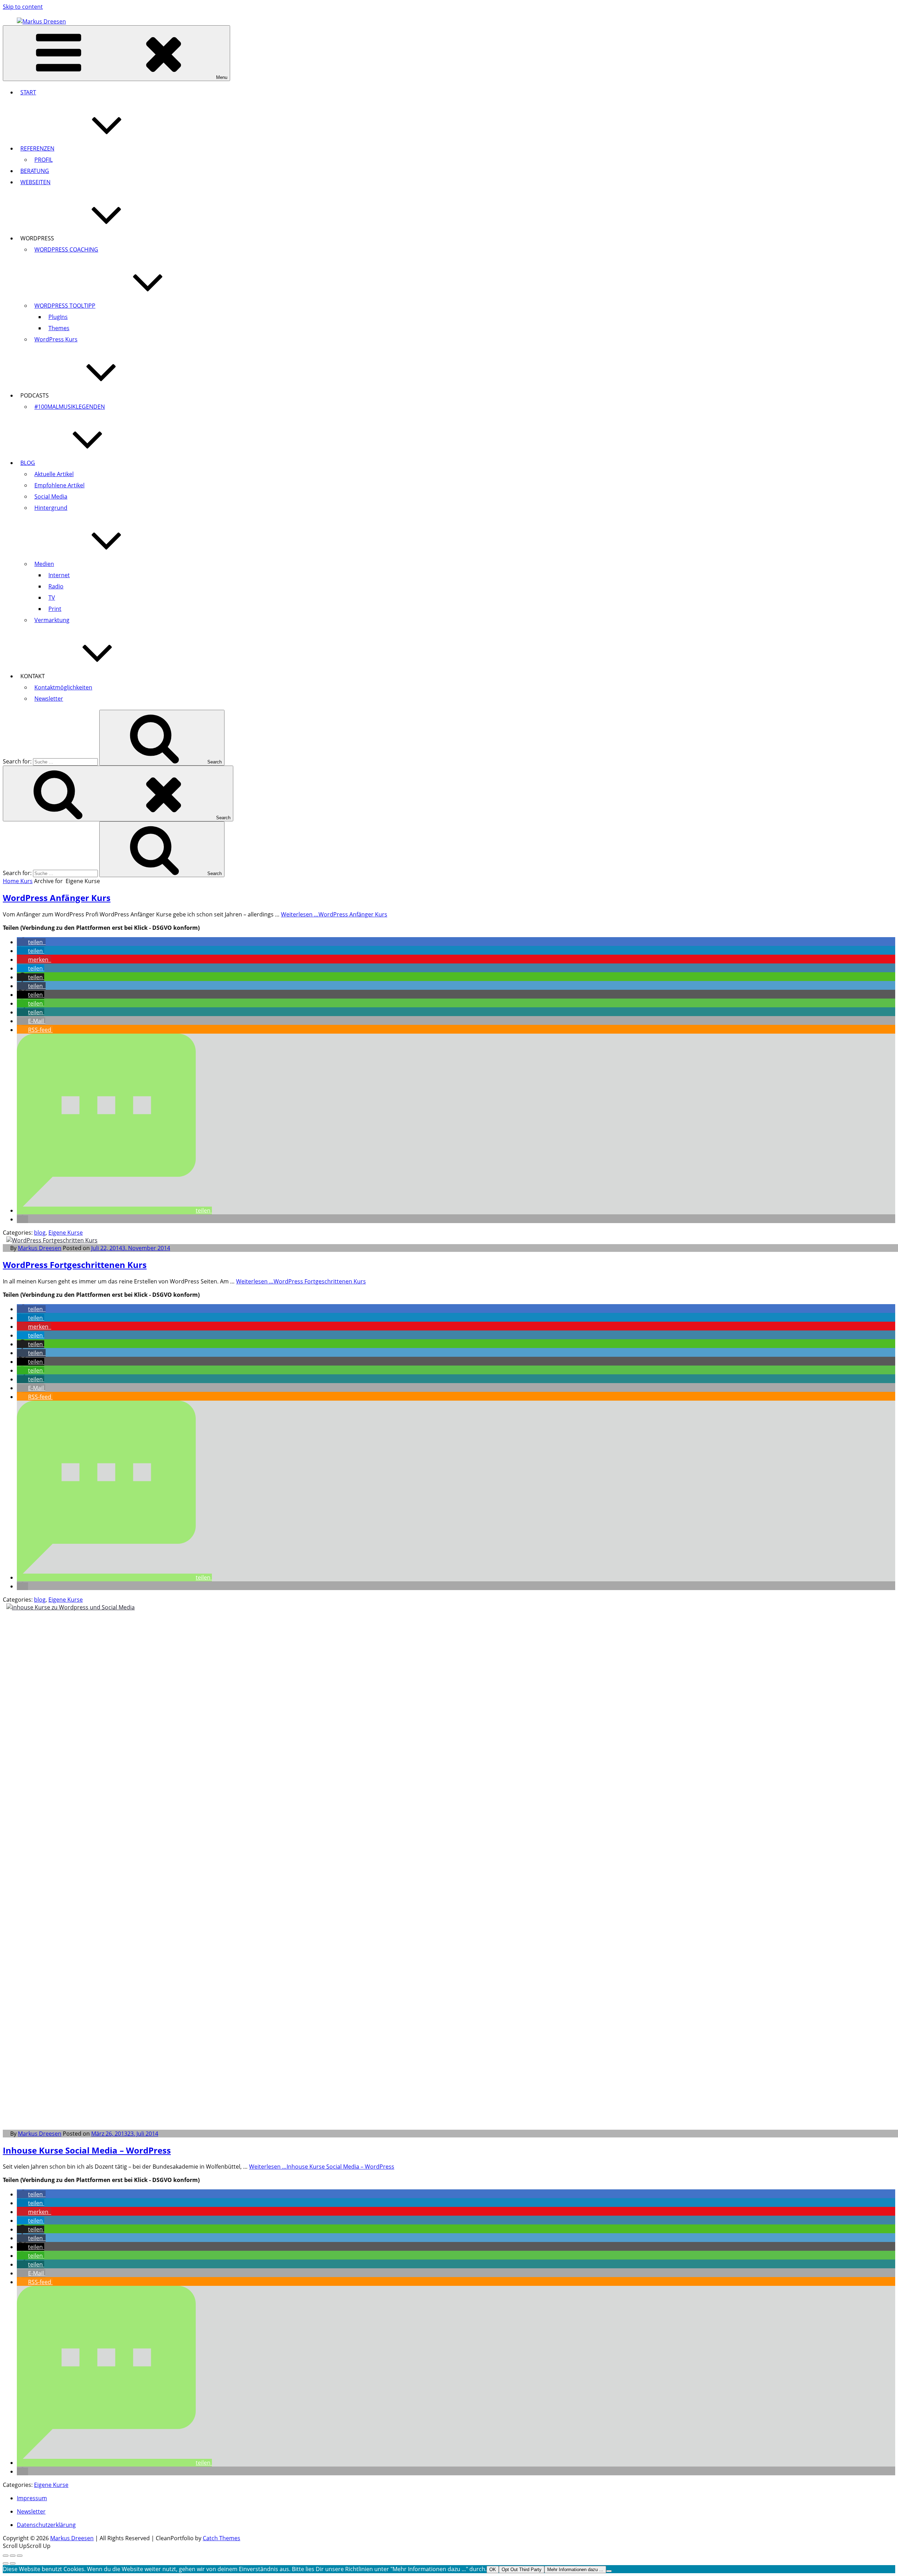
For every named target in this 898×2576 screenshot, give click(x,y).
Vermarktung (52, 620)
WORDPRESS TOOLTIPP (65, 306)
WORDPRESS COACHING (66, 249)
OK (493, 2570)
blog (40, 1233)
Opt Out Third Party (522, 2570)
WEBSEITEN (35, 182)
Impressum (32, 2498)
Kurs (26, 881)
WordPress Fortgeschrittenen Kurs (75, 1265)
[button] (31, 942)
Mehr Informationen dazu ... (575, 2570)
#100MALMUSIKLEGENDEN (70, 407)
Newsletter (49, 699)
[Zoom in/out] (20, 2556)
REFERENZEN (37, 148)
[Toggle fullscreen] (13, 2556)
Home (12, 881)
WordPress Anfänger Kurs (57, 898)
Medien (44, 564)
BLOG (28, 463)
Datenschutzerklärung (46, 2525)
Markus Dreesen (40, 1248)
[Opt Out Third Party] (609, 2571)
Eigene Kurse (66, 1233)
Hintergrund (51, 508)
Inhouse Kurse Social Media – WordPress (87, 2150)
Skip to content (23, 7)
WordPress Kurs (56, 339)
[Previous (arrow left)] (6, 2563)
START (28, 92)
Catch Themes (222, 2538)
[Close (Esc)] (6, 2556)
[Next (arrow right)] (13, 2563)
